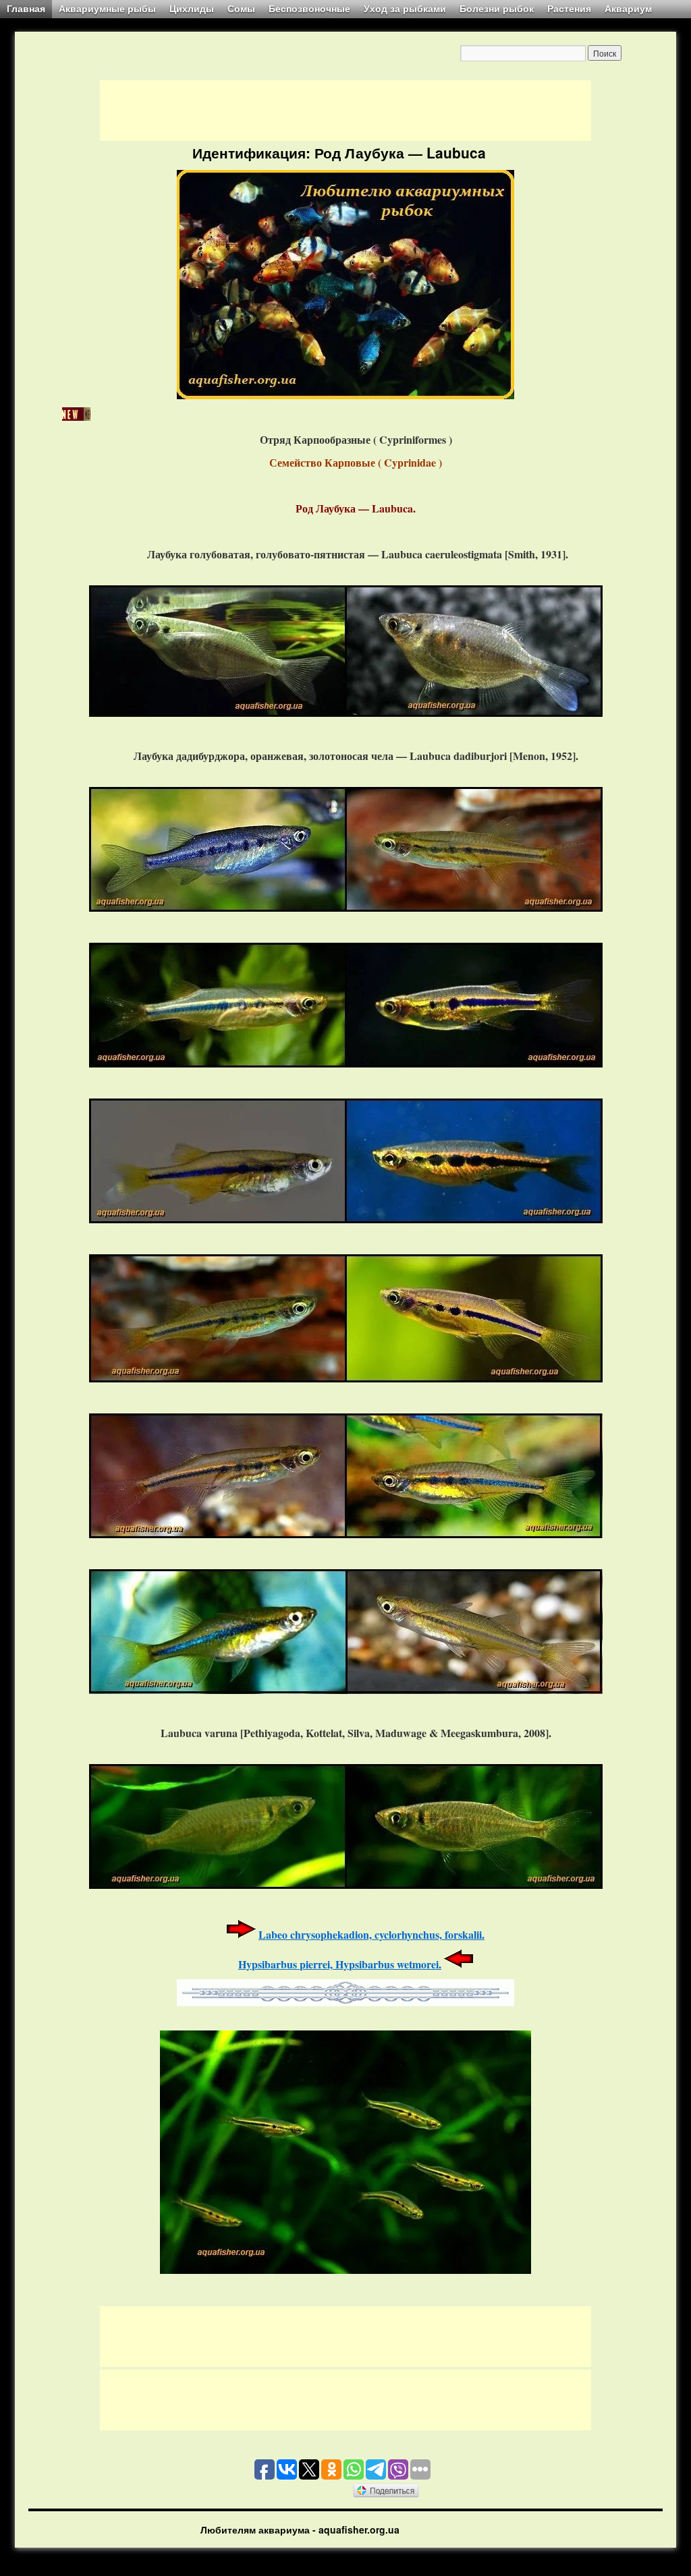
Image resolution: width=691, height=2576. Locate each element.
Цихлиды (192, 9)
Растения (569, 9)
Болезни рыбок (497, 9)
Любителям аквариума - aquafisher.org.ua (300, 2529)
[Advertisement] (345, 111)
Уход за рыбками (405, 9)
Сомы (241, 9)
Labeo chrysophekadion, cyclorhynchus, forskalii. (371, 1934)
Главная (26, 9)
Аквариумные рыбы (107, 9)
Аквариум (628, 9)
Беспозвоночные (309, 9)
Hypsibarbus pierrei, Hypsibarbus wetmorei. (340, 1964)
